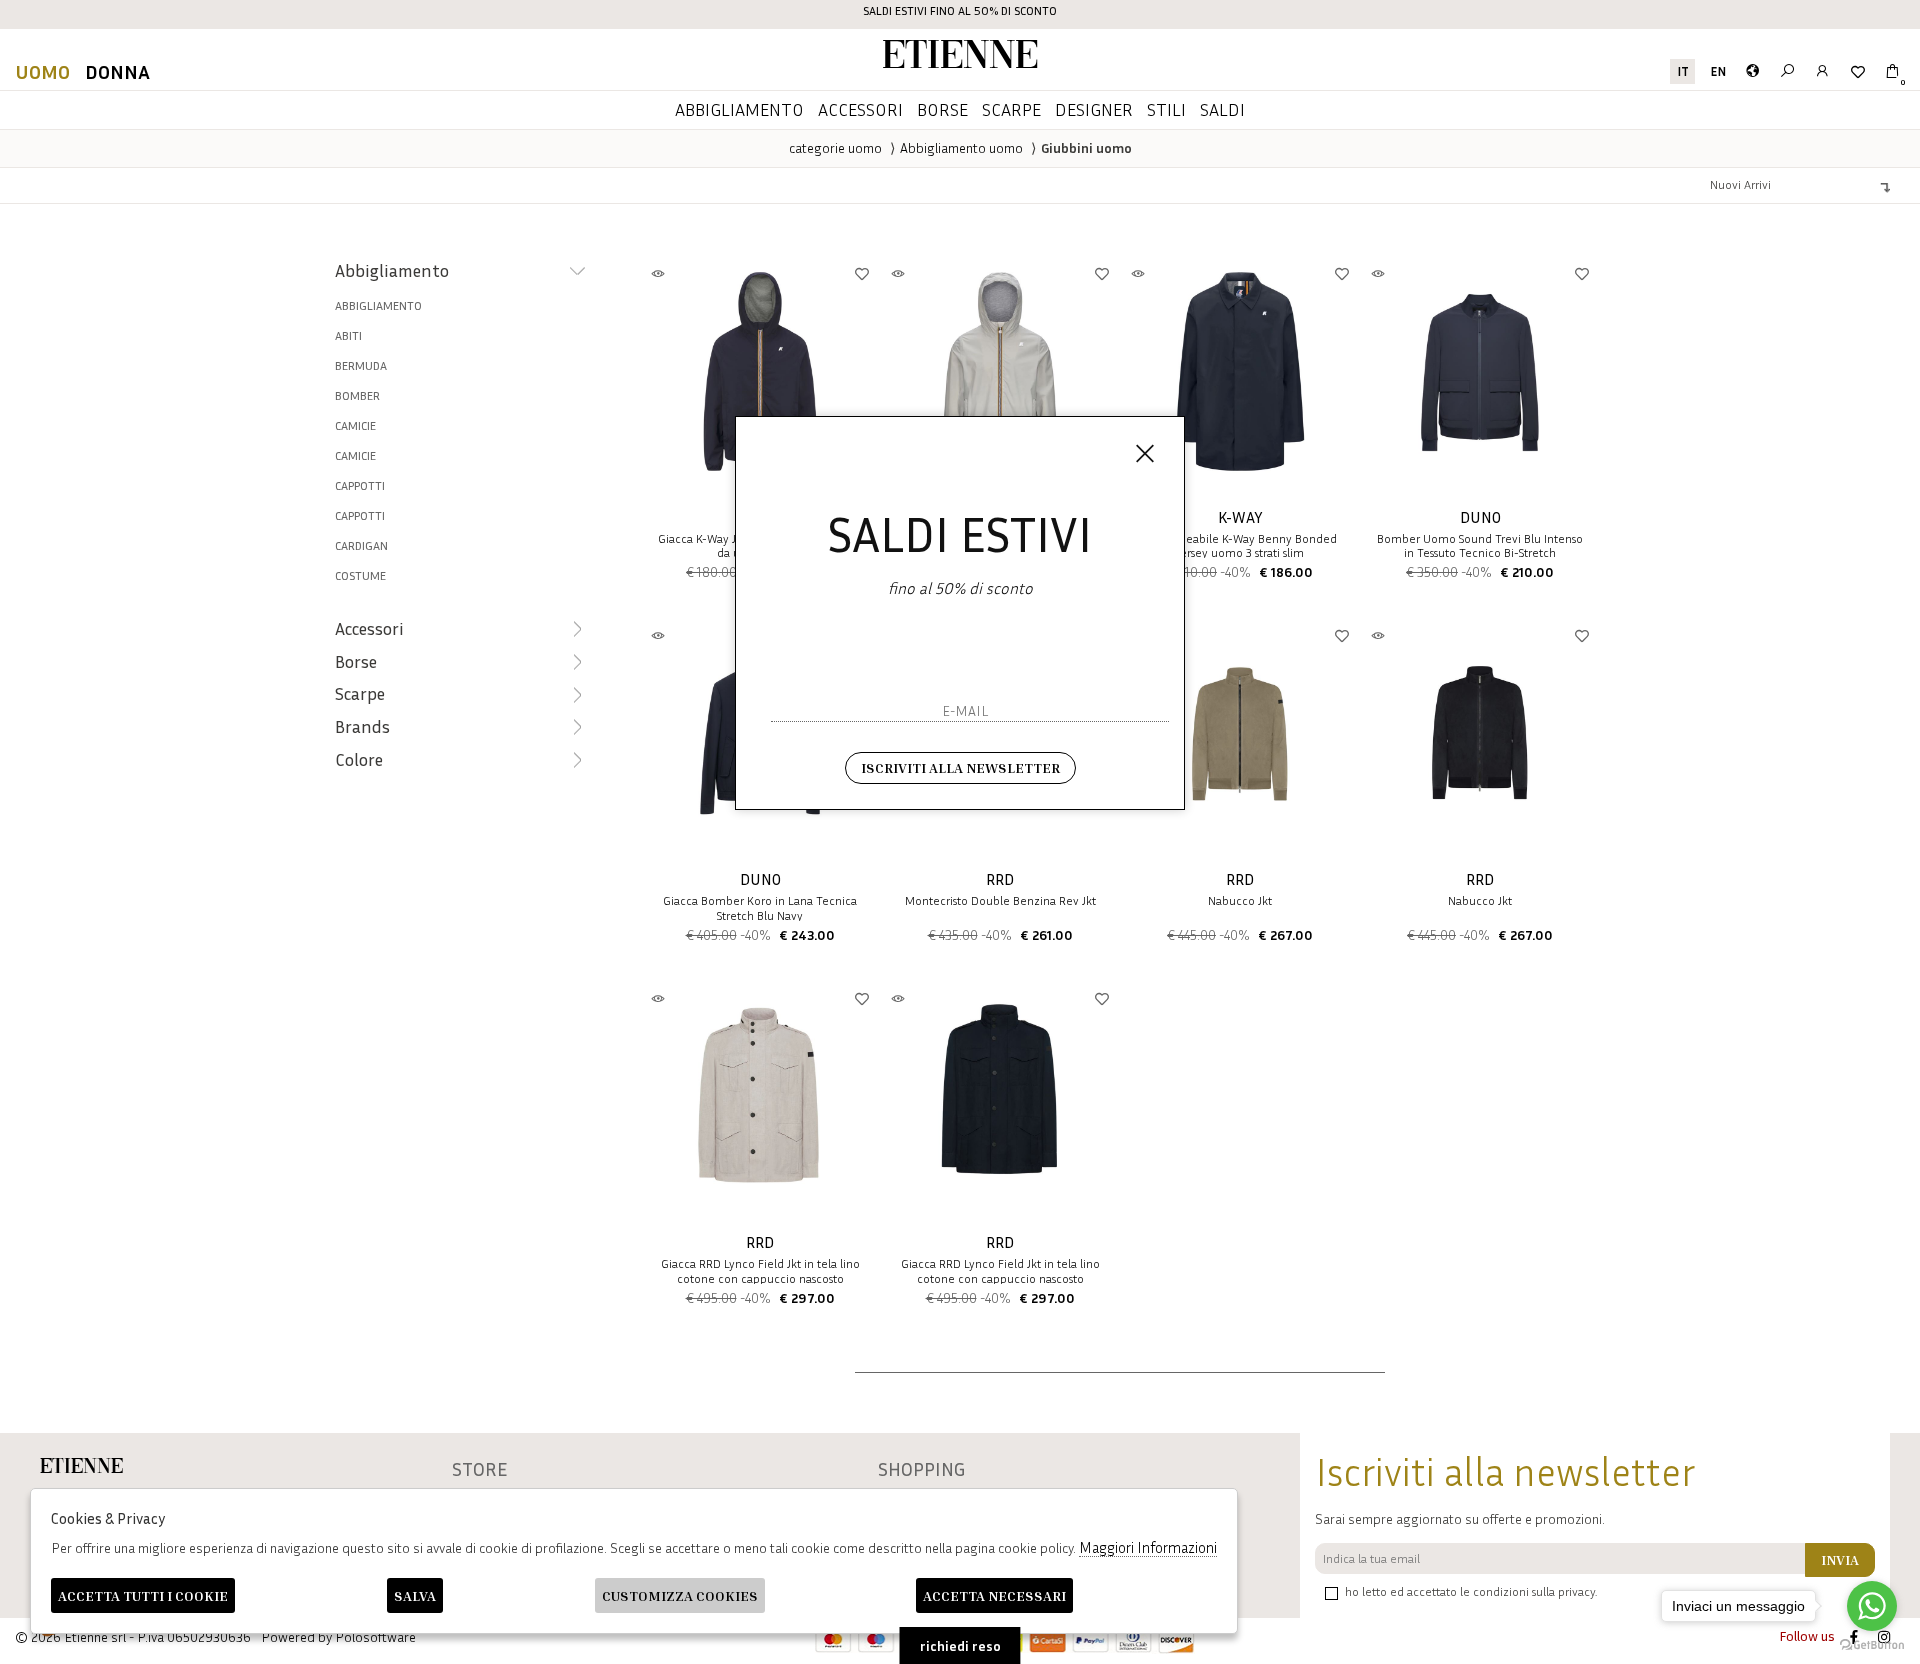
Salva (415, 1595)
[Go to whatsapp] (1872, 1606)
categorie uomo (835, 147)
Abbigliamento (739, 109)
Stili (1166, 109)
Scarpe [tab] (360, 693)
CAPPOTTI (360, 515)
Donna (117, 71)
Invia (1840, 1559)
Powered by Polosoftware (338, 1636)
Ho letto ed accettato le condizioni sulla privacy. (1471, 1591)
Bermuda (361, 365)
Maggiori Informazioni (1148, 1547)
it (1683, 71)
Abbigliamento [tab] (392, 270)
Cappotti (360, 485)
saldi (1222, 109)
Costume (360, 575)
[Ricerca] (1787, 71)
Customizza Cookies (680, 1595)
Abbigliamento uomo (961, 147)
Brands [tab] (362, 726)
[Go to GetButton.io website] (1872, 1644)
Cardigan (361, 545)
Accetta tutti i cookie (143, 1595)
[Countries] (1752, 71)
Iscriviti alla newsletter (960, 767)
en (1718, 71)
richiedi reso (960, 1645)
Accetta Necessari (994, 1595)
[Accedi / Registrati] (1822, 71)
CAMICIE (355, 425)
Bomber (357, 395)
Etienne (960, 57)
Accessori (860, 109)
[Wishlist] (1857, 71)
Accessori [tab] (369, 628)
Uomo (42, 71)
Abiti (348, 335)
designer (1094, 109)
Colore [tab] (359, 759)
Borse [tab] (356, 661)
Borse (942, 109)
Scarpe (1011, 109)
